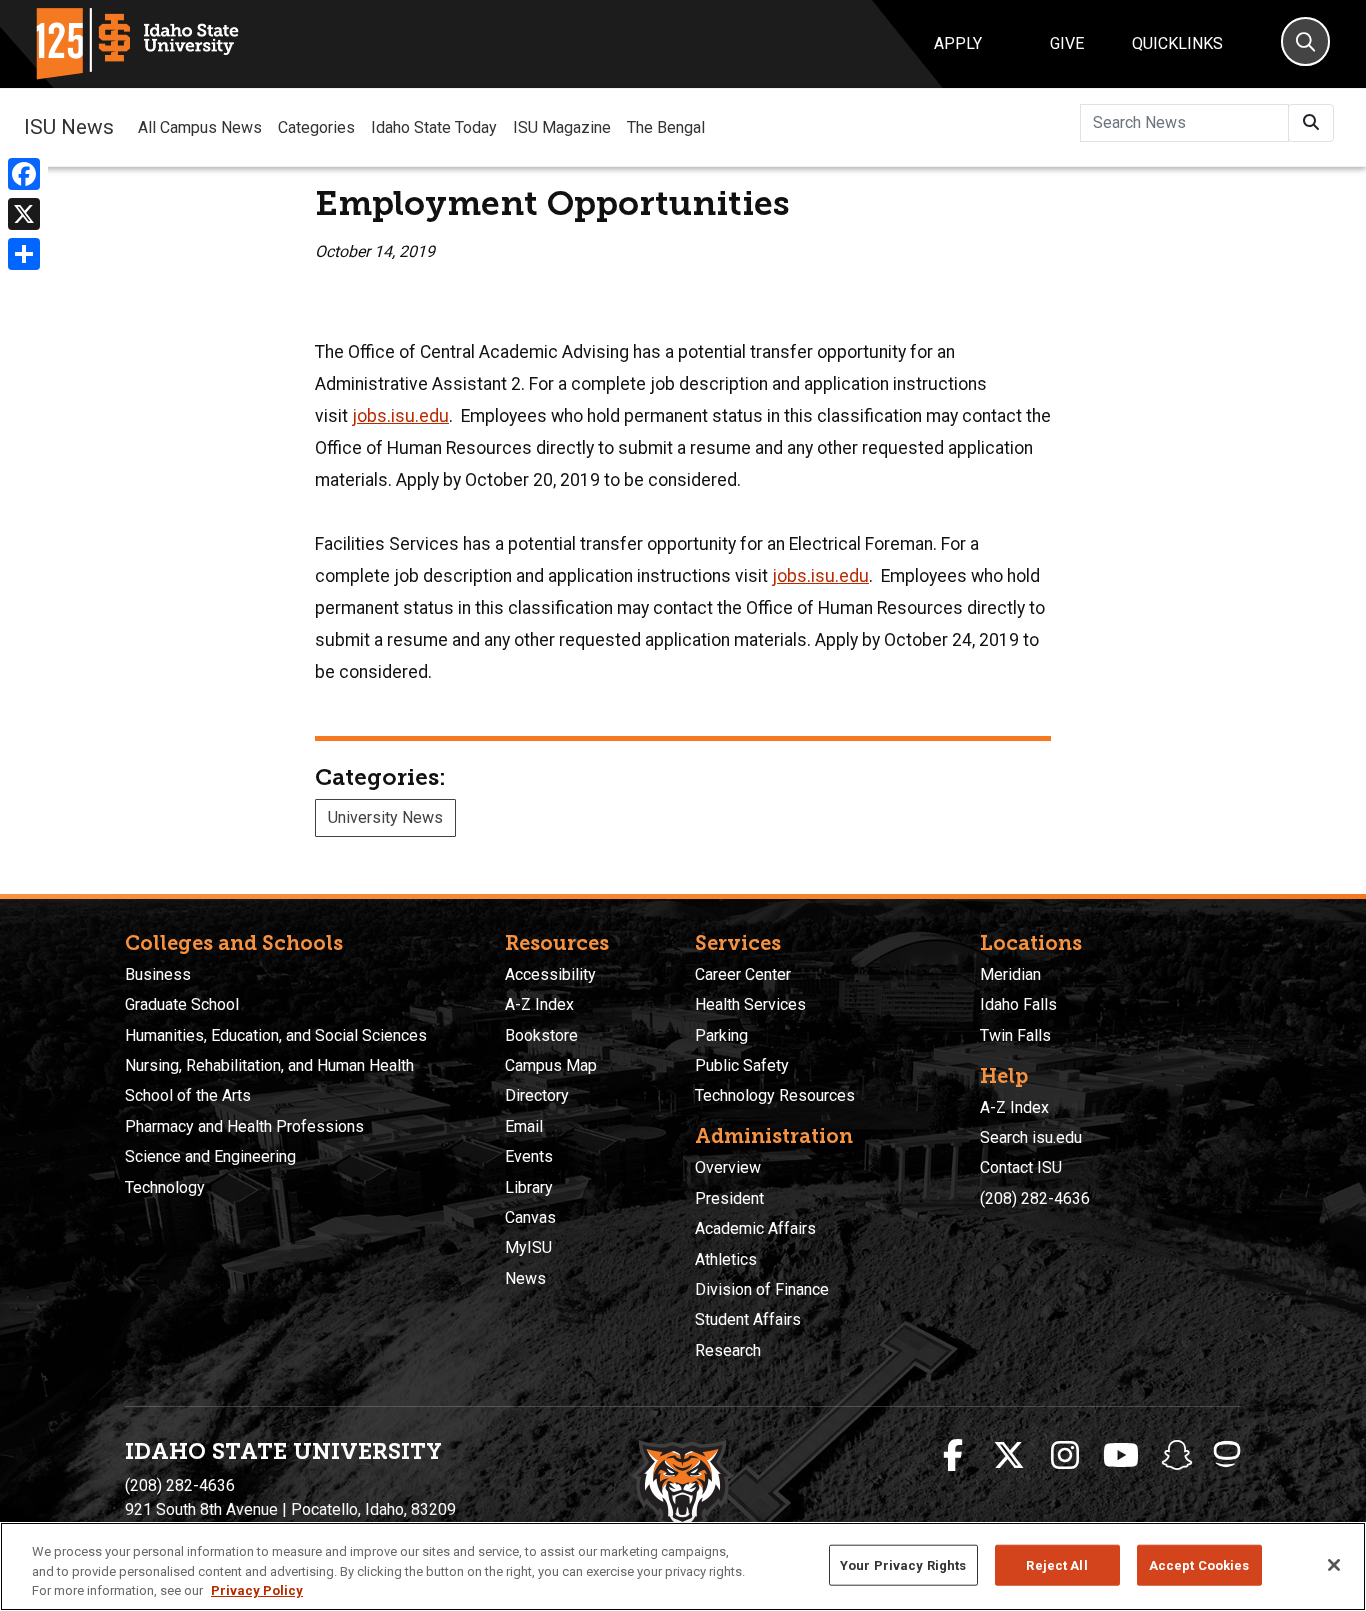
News (525, 1278)
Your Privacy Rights (903, 1564)
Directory (537, 1095)
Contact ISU (1021, 1167)
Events (529, 1156)
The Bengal (666, 127)
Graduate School (182, 1004)
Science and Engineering (210, 1156)
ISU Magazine (562, 127)
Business (158, 974)
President (729, 1198)
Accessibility (550, 974)
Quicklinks (1177, 43)
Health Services (750, 1004)
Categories (316, 127)
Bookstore (541, 1035)
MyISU (528, 1247)
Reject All (1056, 1564)
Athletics (726, 1259)
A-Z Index (539, 1004)
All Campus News (200, 127)
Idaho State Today (434, 127)
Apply (958, 43)
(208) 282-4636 (1035, 1198)
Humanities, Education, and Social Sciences (276, 1035)
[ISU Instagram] (1065, 1456)
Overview (728, 1167)
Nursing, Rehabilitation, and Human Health (269, 1065)
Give (1067, 43)
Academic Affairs (755, 1228)
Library (529, 1187)
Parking (721, 1035)
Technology (165, 1187)
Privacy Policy (257, 1590)
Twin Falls (1015, 1035)
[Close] (1334, 1565)
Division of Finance (762, 1289)
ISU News (69, 127)
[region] (683, 1566)
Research (728, 1350)
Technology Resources (775, 1095)
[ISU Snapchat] (1177, 1456)
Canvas (530, 1217)
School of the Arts (188, 1095)
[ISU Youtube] (1121, 1456)
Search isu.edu (1031, 1137)
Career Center (743, 974)
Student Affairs (748, 1319)
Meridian (1010, 974)
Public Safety (742, 1065)
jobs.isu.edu (400, 416)
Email (524, 1126)
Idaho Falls (1018, 1004)
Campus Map (551, 1065)
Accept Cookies (1199, 1564)
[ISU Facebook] (953, 1456)
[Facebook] (24, 174)
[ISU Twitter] (1009, 1456)
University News (385, 817)
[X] (24, 214)
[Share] (24, 254)
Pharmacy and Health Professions (244, 1126)
